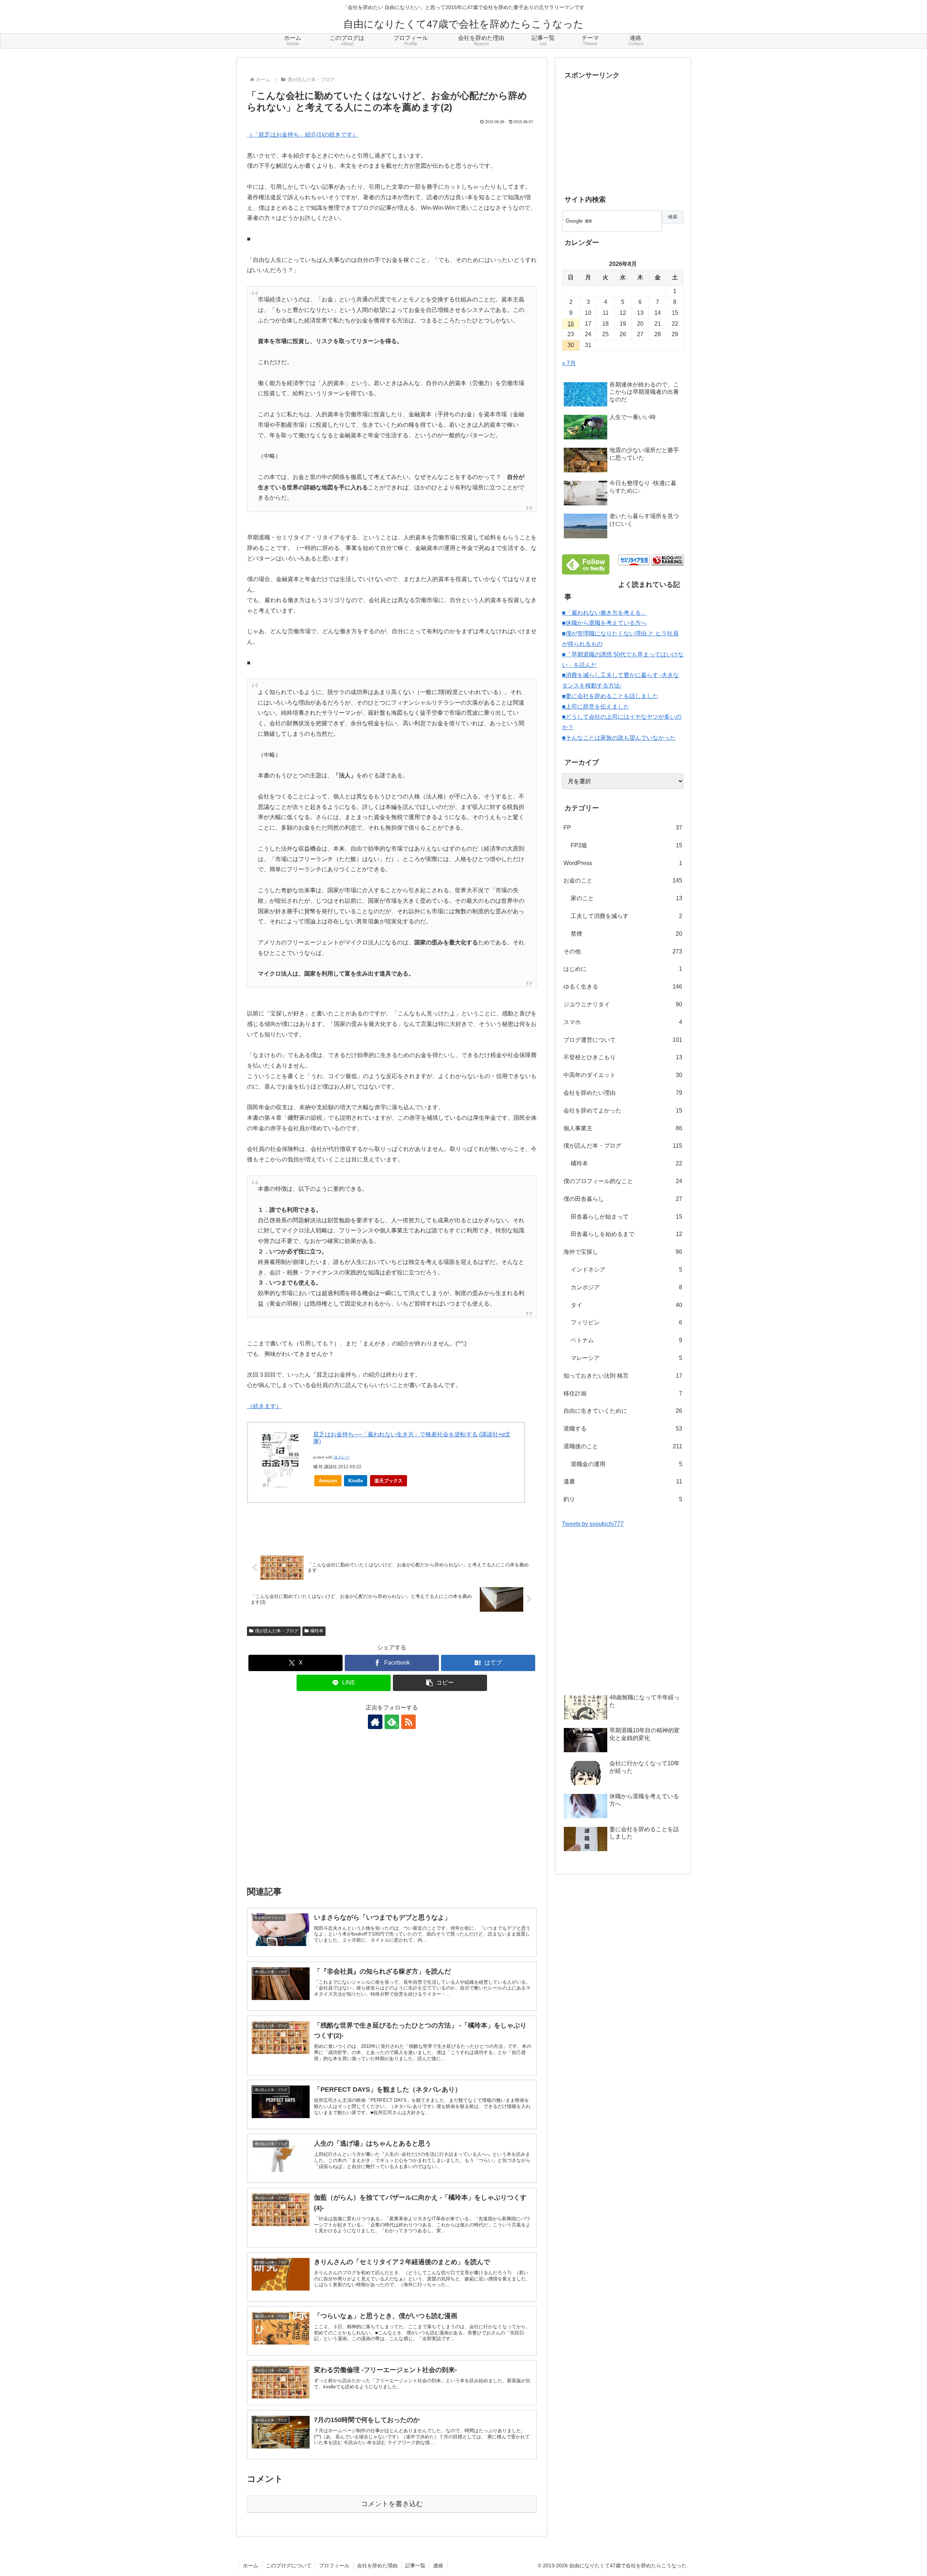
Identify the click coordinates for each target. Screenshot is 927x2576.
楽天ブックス (389, 1481)
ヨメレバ (341, 1457)
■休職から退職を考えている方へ (604, 623)
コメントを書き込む (392, 2504)
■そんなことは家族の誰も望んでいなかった (619, 738)
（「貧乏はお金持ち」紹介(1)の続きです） (303, 135)
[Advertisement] (392, 1812)
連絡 (438, 2565)
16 (571, 324)
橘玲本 (317, 1631)
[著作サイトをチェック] (375, 1722)
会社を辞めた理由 (377, 2565)
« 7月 (569, 363)
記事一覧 (415, 2565)
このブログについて (289, 2565)
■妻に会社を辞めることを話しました (610, 696)
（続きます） (264, 1406)
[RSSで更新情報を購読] (408, 1722)
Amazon (328, 1481)
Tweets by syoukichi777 (593, 1524)
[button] (440, 1683)
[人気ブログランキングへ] (667, 560)
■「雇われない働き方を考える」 (604, 613)
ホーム (251, 2565)
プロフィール (334, 2565)
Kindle (356, 1481)
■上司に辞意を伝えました (596, 707)
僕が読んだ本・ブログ (277, 1631)
